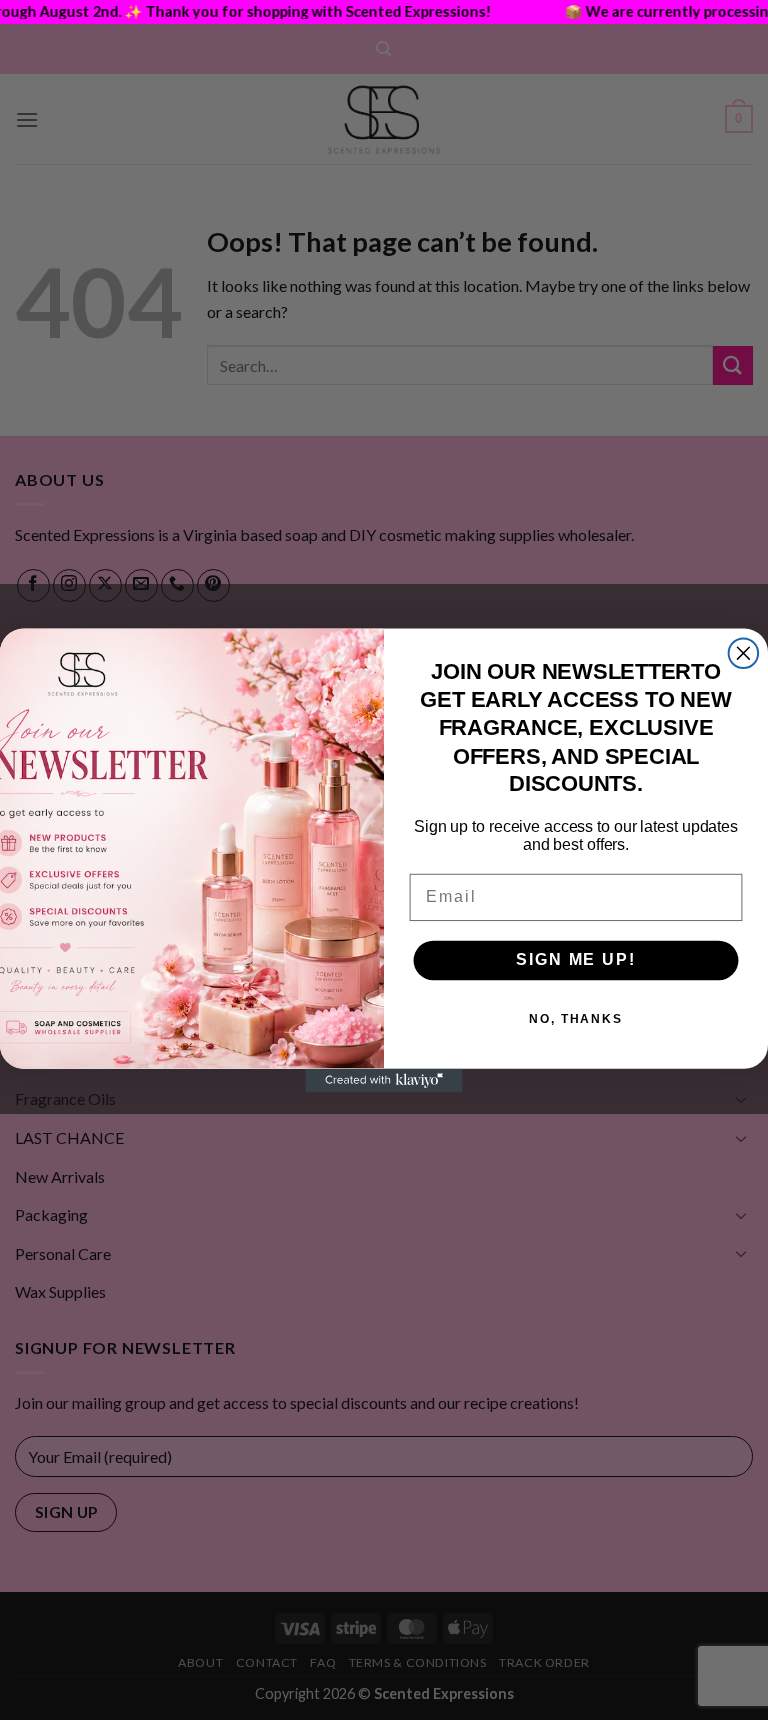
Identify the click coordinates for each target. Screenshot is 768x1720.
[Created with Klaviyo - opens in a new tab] (384, 1080)
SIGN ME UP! (575, 959)
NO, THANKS (576, 1019)
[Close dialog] (744, 653)
